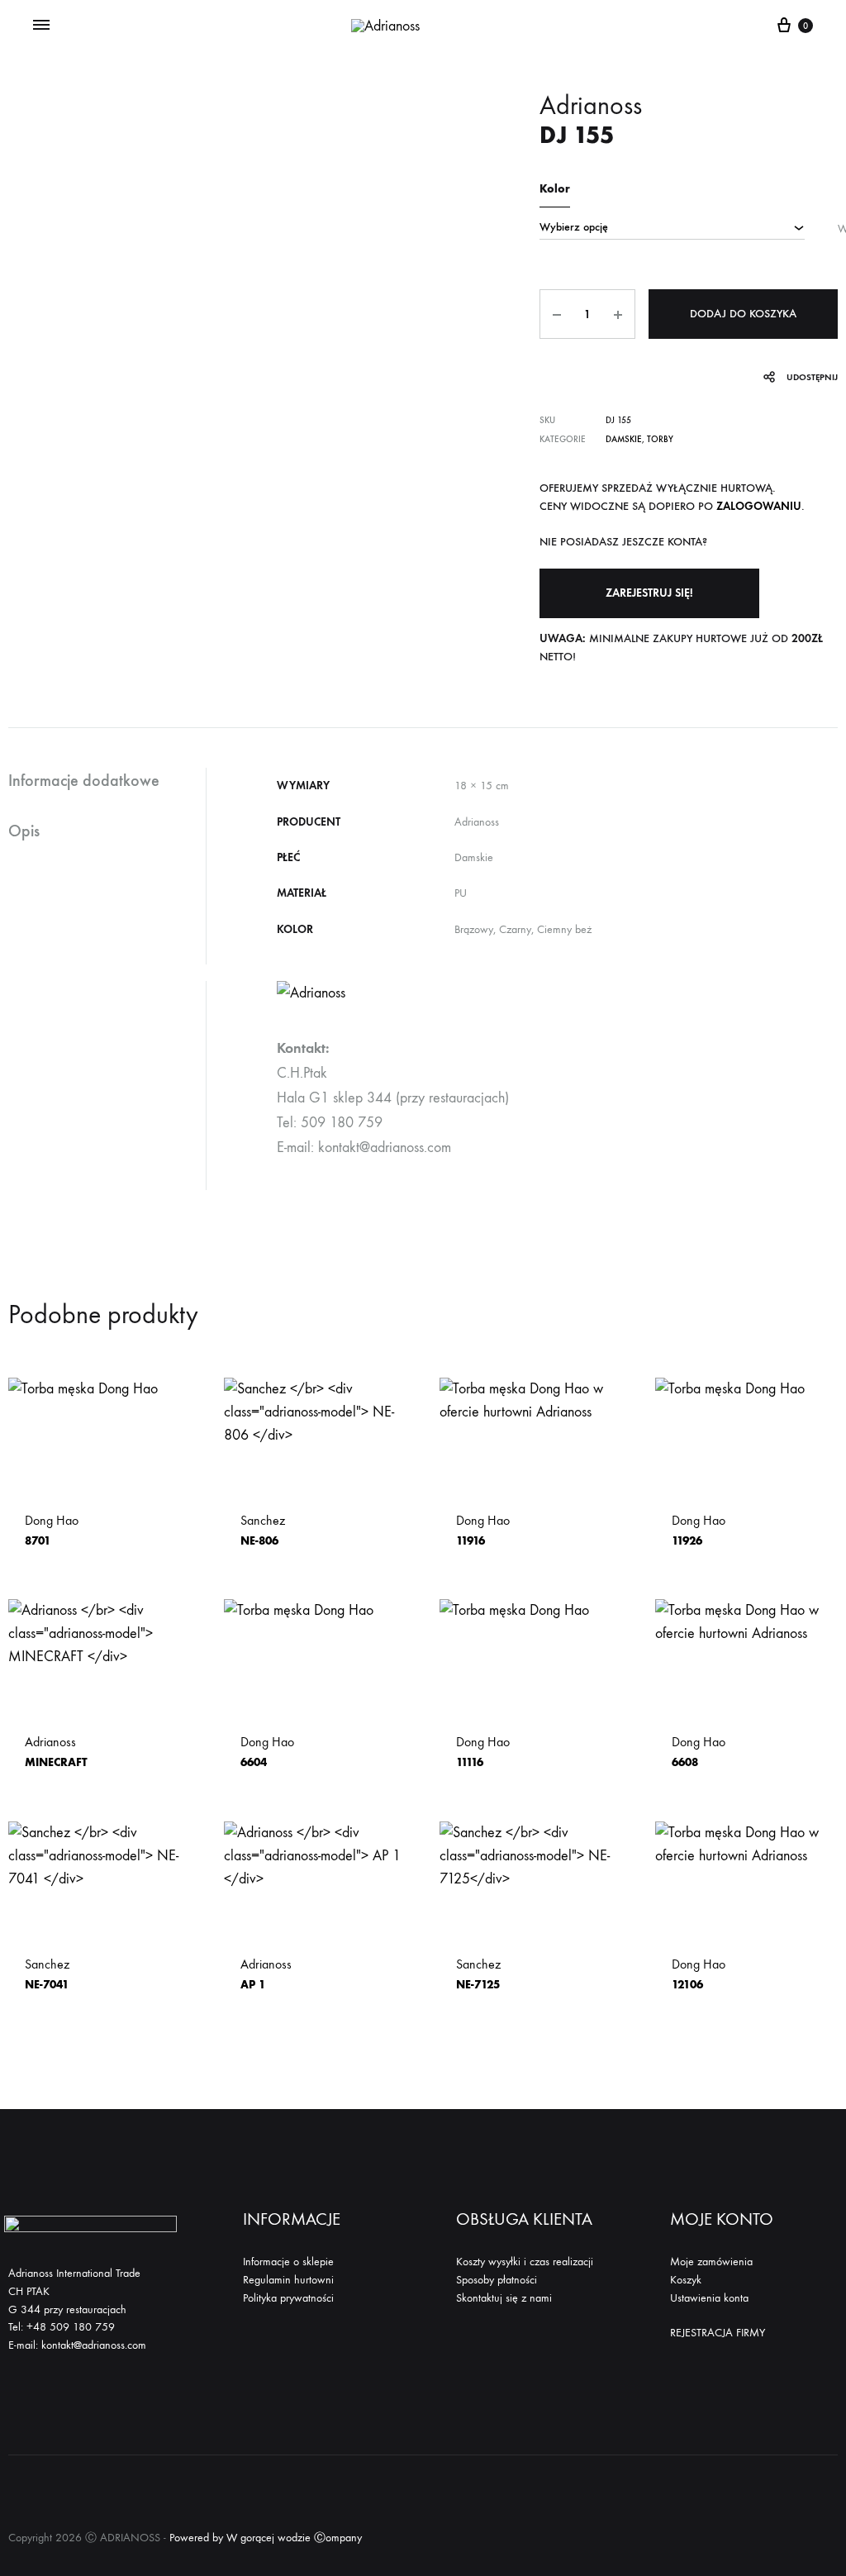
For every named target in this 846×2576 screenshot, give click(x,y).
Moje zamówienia (711, 2262)
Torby (660, 439)
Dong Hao (52, 1530)
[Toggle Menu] (41, 26)
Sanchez (263, 1530)
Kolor (555, 189)
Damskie (624, 439)
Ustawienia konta (709, 2298)
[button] (649, 593)
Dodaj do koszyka (743, 314)
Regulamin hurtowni (288, 2280)
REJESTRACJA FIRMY (718, 2333)
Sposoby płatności (497, 2280)
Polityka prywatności (288, 2298)
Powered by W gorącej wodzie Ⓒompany (266, 2538)
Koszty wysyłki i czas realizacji (525, 2262)
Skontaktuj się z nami (504, 2298)
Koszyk (686, 2280)
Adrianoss (56, 1752)
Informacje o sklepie (288, 2262)
